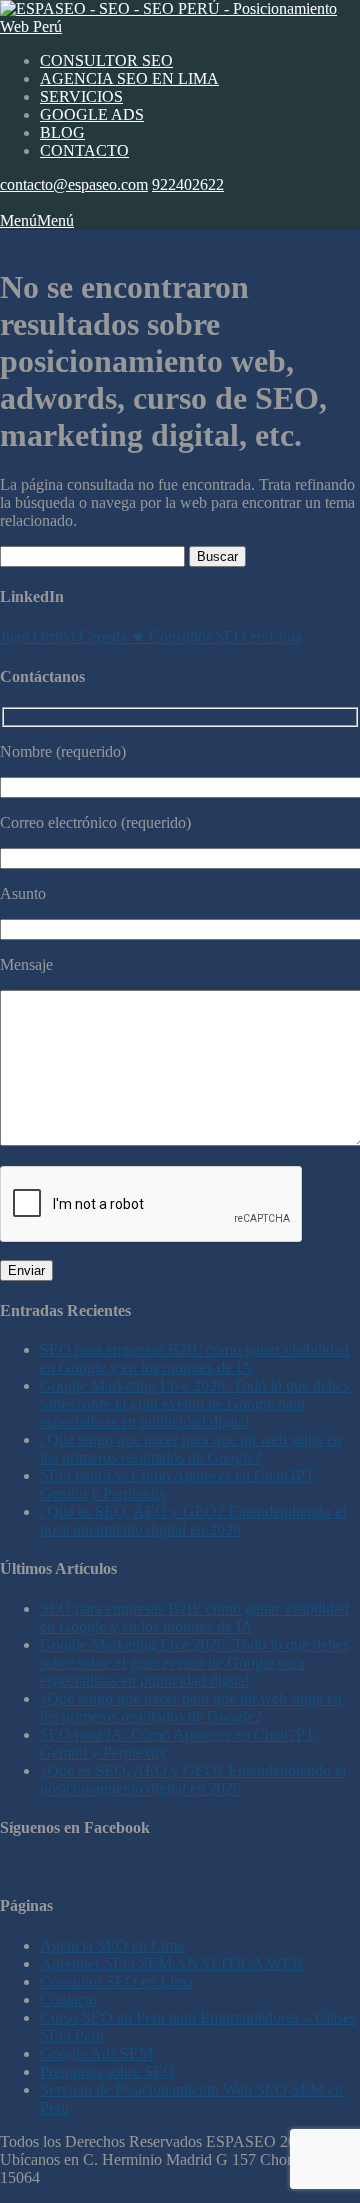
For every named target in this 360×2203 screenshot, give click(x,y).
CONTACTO (84, 150)
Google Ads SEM (96, 2053)
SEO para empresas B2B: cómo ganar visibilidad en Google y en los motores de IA (194, 1358)
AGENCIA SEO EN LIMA (129, 78)
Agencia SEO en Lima (112, 1945)
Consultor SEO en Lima (116, 1981)
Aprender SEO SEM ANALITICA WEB (171, 1963)
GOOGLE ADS (92, 114)
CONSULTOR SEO (106, 60)
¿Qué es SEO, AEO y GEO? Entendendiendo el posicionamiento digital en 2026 (193, 1520)
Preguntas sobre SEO (107, 2071)
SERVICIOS (81, 96)
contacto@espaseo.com (74, 184)
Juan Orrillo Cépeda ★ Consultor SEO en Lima (151, 636)
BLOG (62, 132)
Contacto (68, 1999)
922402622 (188, 184)
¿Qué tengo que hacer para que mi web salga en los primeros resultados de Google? (191, 1448)
